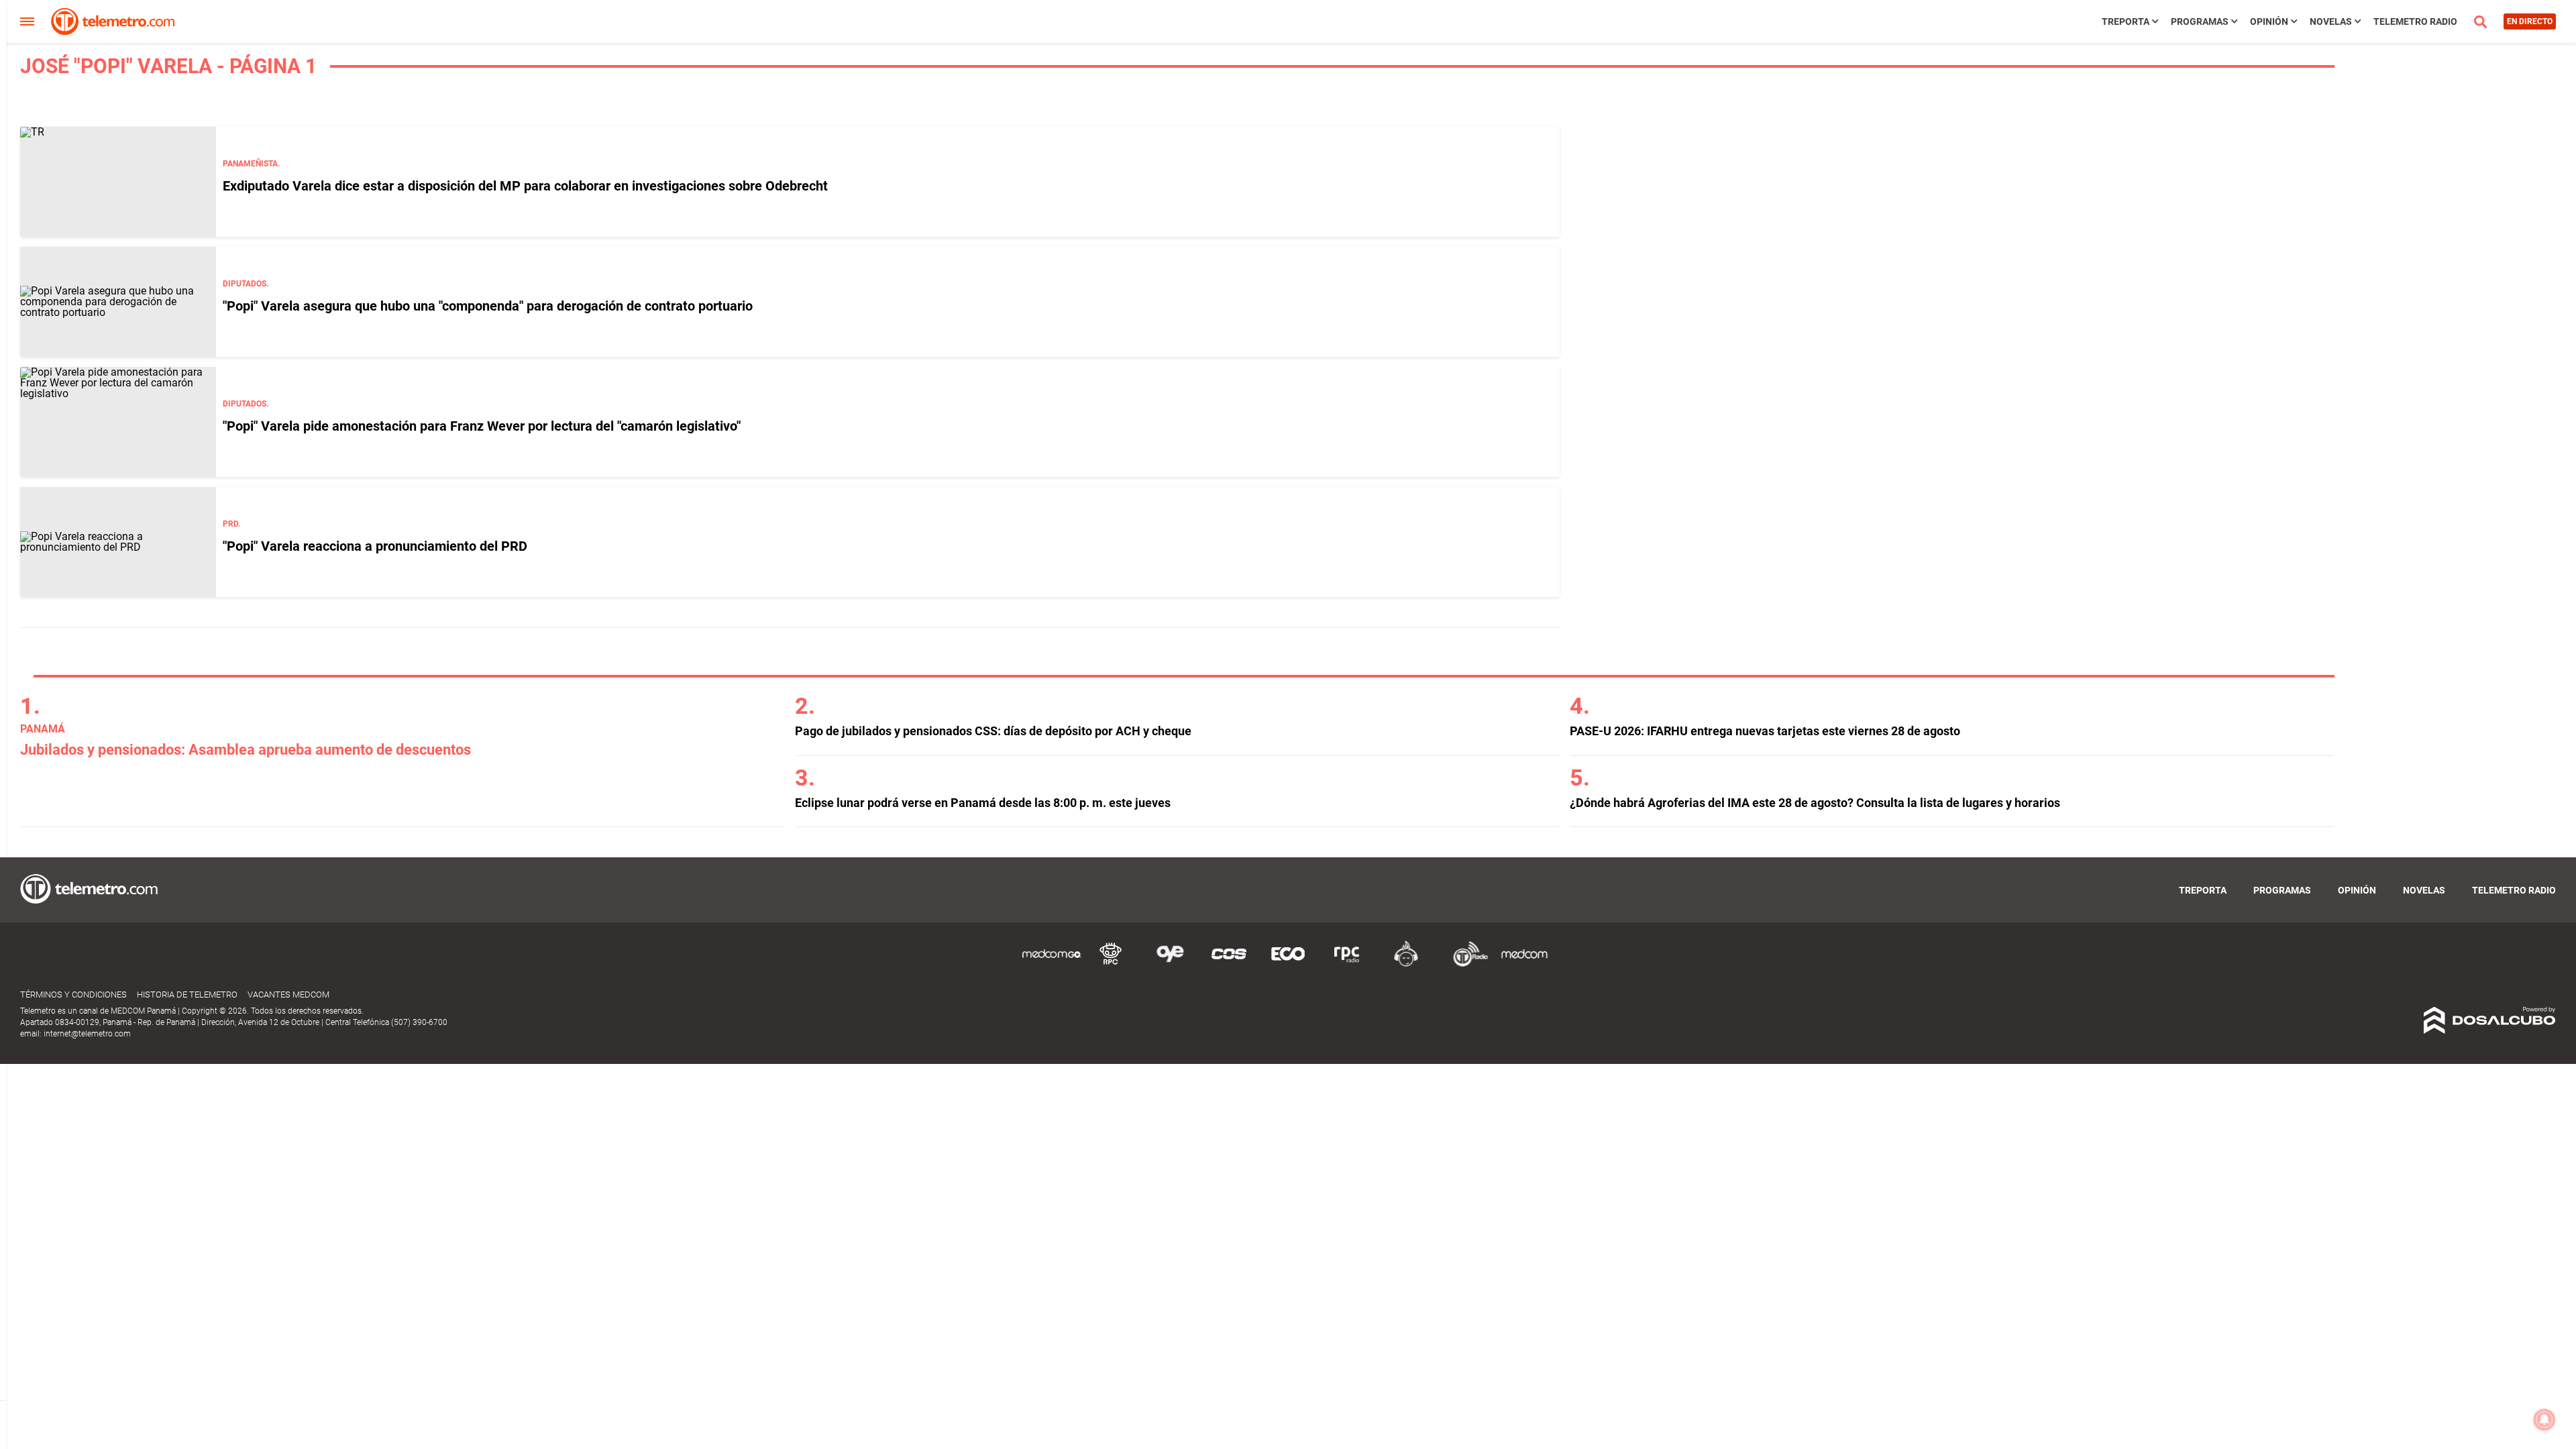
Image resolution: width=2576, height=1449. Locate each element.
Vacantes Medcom (288, 995)
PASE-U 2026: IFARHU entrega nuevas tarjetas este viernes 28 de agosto (1765, 731)
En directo (2530, 21)
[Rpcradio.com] (1347, 964)
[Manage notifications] (2544, 1419)
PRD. (231, 524)
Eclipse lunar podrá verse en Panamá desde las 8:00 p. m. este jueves (983, 803)
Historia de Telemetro (187, 995)
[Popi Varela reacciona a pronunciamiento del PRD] (118, 542)
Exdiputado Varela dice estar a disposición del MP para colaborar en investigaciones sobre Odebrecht (525, 186)
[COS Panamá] (1229, 964)
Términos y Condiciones (73, 995)
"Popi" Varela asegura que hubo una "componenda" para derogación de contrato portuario (488, 306)
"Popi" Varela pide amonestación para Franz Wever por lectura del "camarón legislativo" (482, 426)
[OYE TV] (1170, 964)
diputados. (246, 284)
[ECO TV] (1288, 964)
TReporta (2126, 21)
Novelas (2331, 21)
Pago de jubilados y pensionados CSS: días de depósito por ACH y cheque (993, 731)
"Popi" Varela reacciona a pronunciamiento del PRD (375, 546)
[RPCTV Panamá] (1111, 964)
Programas (2200, 21)
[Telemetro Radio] (1465, 964)
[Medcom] (1524, 964)
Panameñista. (251, 164)
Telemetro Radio (2415, 21)
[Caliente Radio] (1406, 964)
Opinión (2269, 21)
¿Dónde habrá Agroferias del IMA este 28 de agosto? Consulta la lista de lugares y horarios (1815, 803)
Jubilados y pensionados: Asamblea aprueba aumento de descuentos (246, 750)
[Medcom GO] (1052, 964)
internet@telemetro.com (87, 1034)
